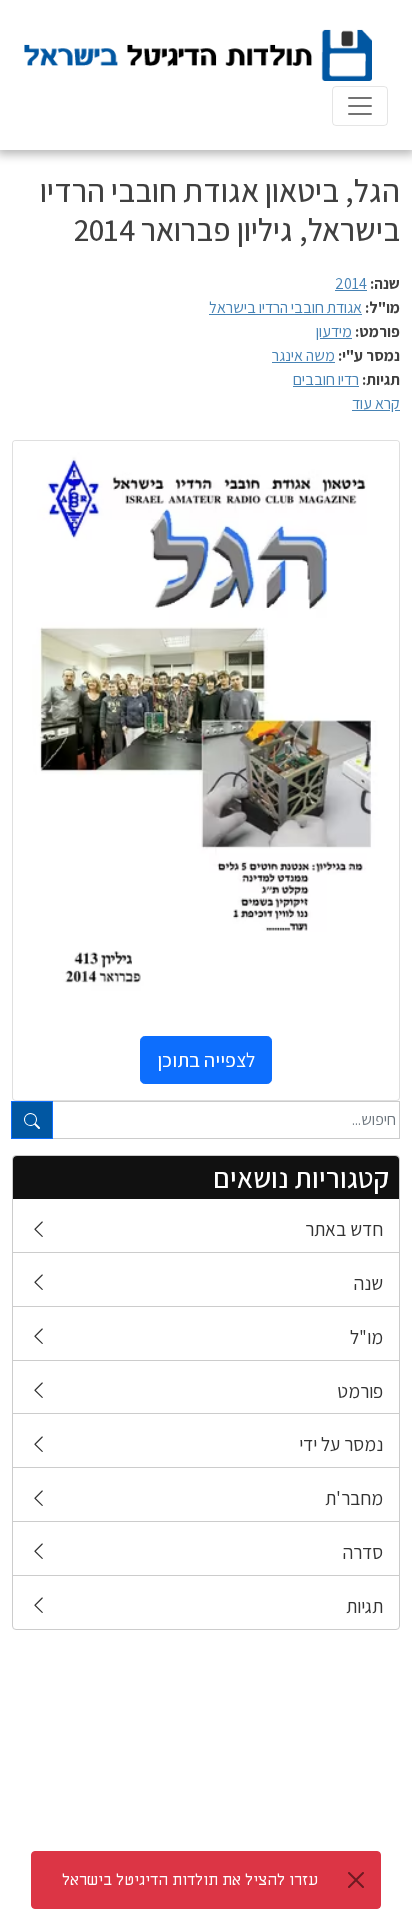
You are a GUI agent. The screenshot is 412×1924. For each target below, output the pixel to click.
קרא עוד (376, 403)
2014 (351, 283)
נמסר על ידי (341, 1444)
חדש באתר (344, 1229)
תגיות (364, 1606)
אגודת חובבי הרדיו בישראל (285, 307)
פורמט (360, 1391)
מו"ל (366, 1337)
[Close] (356, 1880)
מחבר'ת (354, 1498)
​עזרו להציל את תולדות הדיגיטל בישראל (190, 1880)
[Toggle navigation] (360, 106)
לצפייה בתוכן (206, 1060)
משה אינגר (303, 355)
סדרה (363, 1552)
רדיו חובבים (326, 379)
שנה (368, 1283)
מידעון (334, 331)
